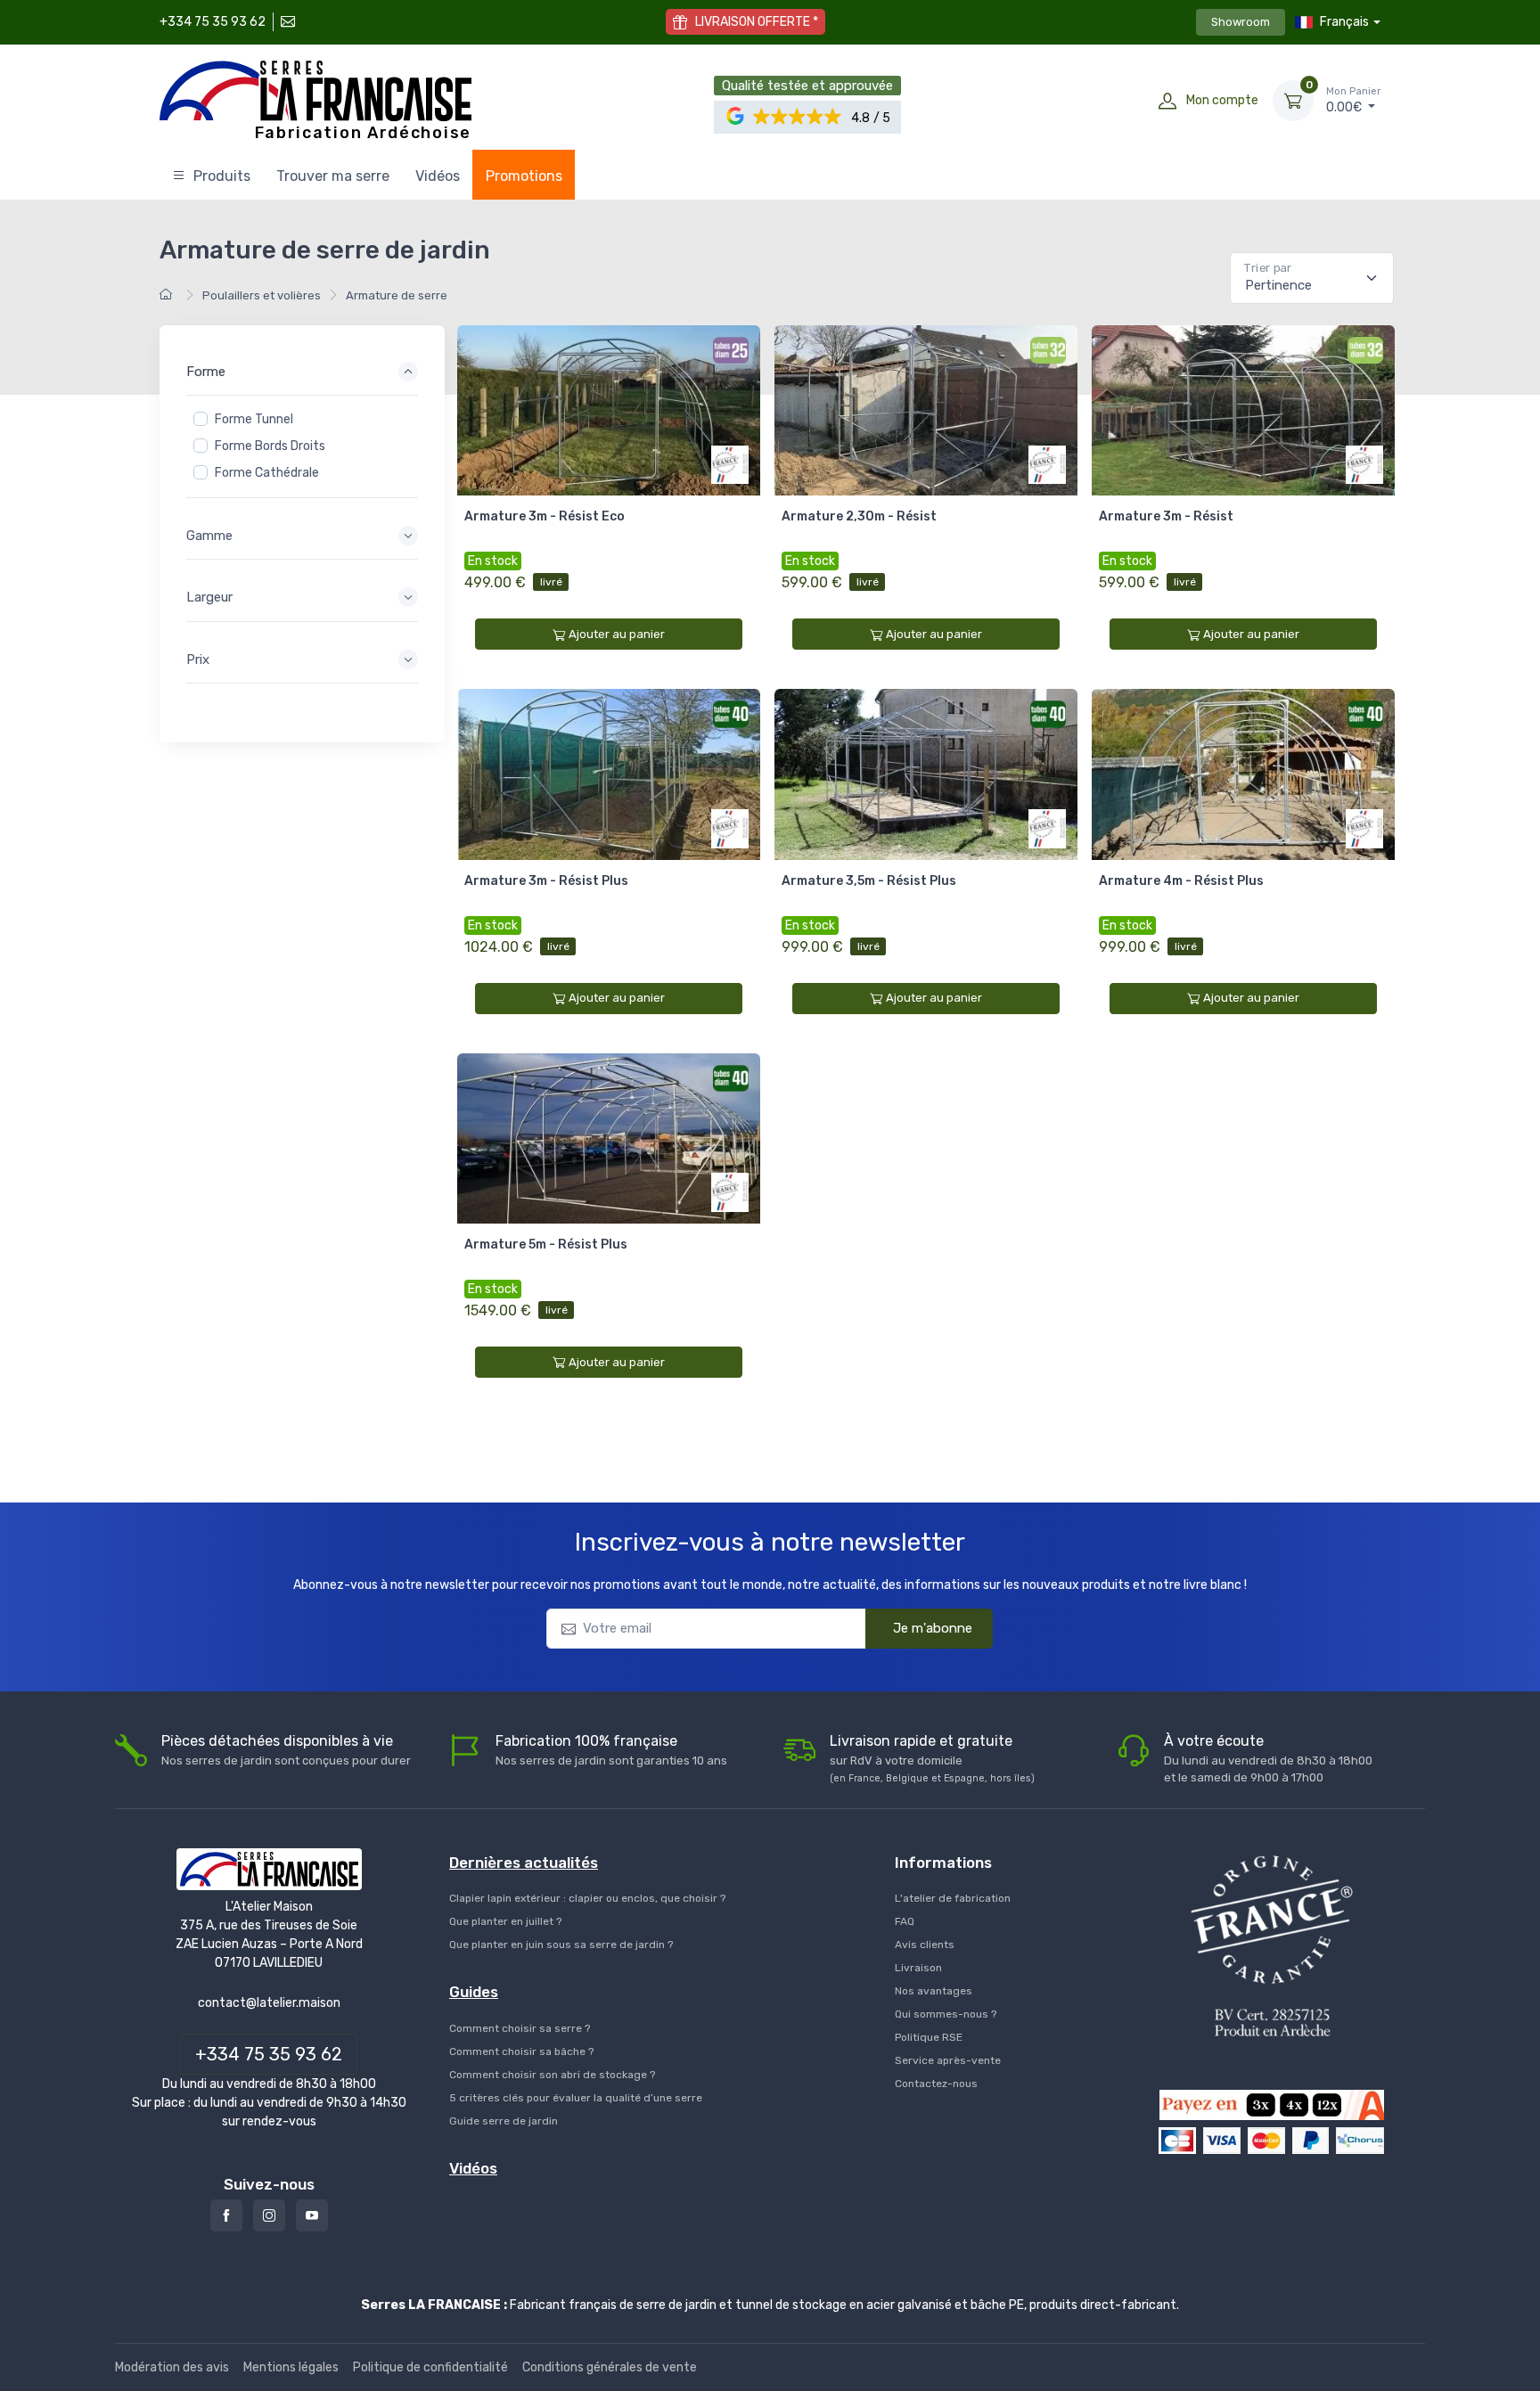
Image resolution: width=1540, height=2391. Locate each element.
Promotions (524, 176)
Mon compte (1222, 100)
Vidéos (438, 176)
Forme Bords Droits (270, 446)
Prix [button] (198, 659)
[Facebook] (226, 2215)
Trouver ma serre (333, 176)
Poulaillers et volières (262, 295)
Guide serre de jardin (504, 2121)
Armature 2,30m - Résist (859, 516)
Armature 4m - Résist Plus (1181, 881)
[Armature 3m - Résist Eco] (609, 410)
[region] (302, 446)
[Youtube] (312, 2215)
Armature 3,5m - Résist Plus (869, 881)
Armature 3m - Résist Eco (545, 516)
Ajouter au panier (617, 634)
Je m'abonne (933, 1628)
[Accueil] (168, 295)
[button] (798, 117)
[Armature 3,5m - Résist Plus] (926, 774)
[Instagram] (269, 2215)
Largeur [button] (209, 597)
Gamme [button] (209, 536)
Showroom (1241, 22)
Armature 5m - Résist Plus (546, 1245)
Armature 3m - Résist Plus (546, 881)
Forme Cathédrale (267, 473)
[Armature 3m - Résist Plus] (609, 774)
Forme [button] (206, 372)
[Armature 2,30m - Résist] (926, 410)
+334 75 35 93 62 (213, 22)
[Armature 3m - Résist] (1243, 410)
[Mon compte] (1167, 101)
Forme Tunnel (254, 419)
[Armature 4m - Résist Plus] (1243, 774)
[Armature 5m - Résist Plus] (609, 1138)
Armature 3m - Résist (1166, 516)
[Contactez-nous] (286, 22)
